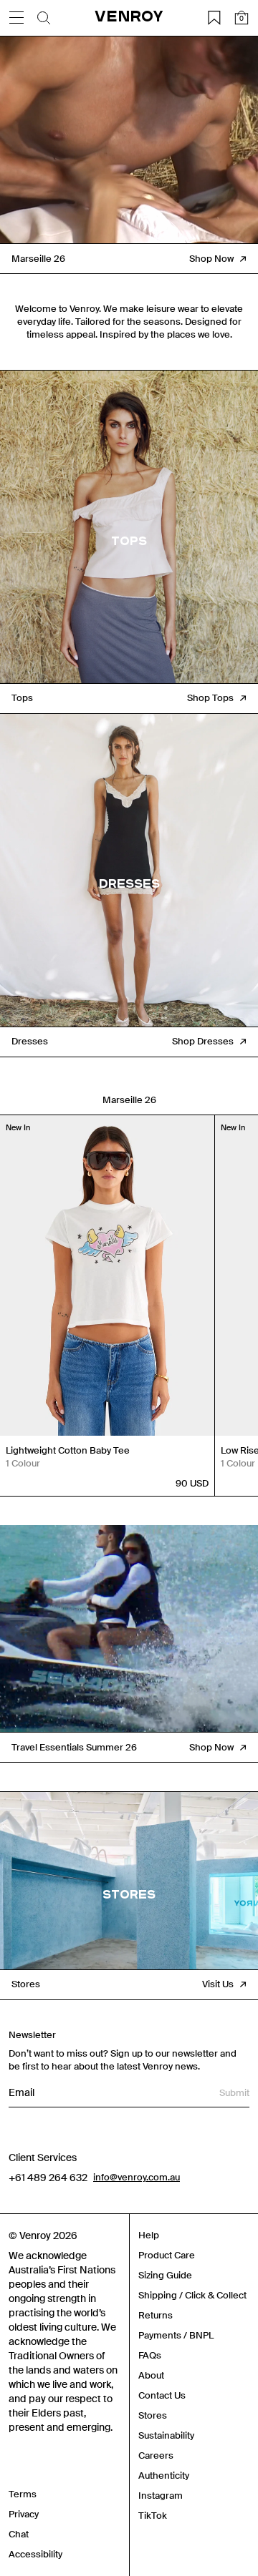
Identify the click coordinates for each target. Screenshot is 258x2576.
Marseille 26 (129, 1100)
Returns (156, 2315)
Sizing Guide (165, 2275)
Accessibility (35, 2554)
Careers (156, 2455)
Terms (23, 2494)
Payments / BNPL (176, 2335)
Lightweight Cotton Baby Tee (68, 1450)
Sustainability (166, 2435)
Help (149, 2235)
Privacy (24, 2514)
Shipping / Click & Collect (192, 2295)
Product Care (167, 2255)
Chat (19, 2534)
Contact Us (162, 2395)
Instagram (161, 2496)
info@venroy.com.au (137, 2177)
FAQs (150, 2355)
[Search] (44, 18)
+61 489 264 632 (48, 2178)
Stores (153, 2415)
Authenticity (164, 2475)
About (151, 2375)
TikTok (153, 2516)
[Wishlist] (214, 18)
